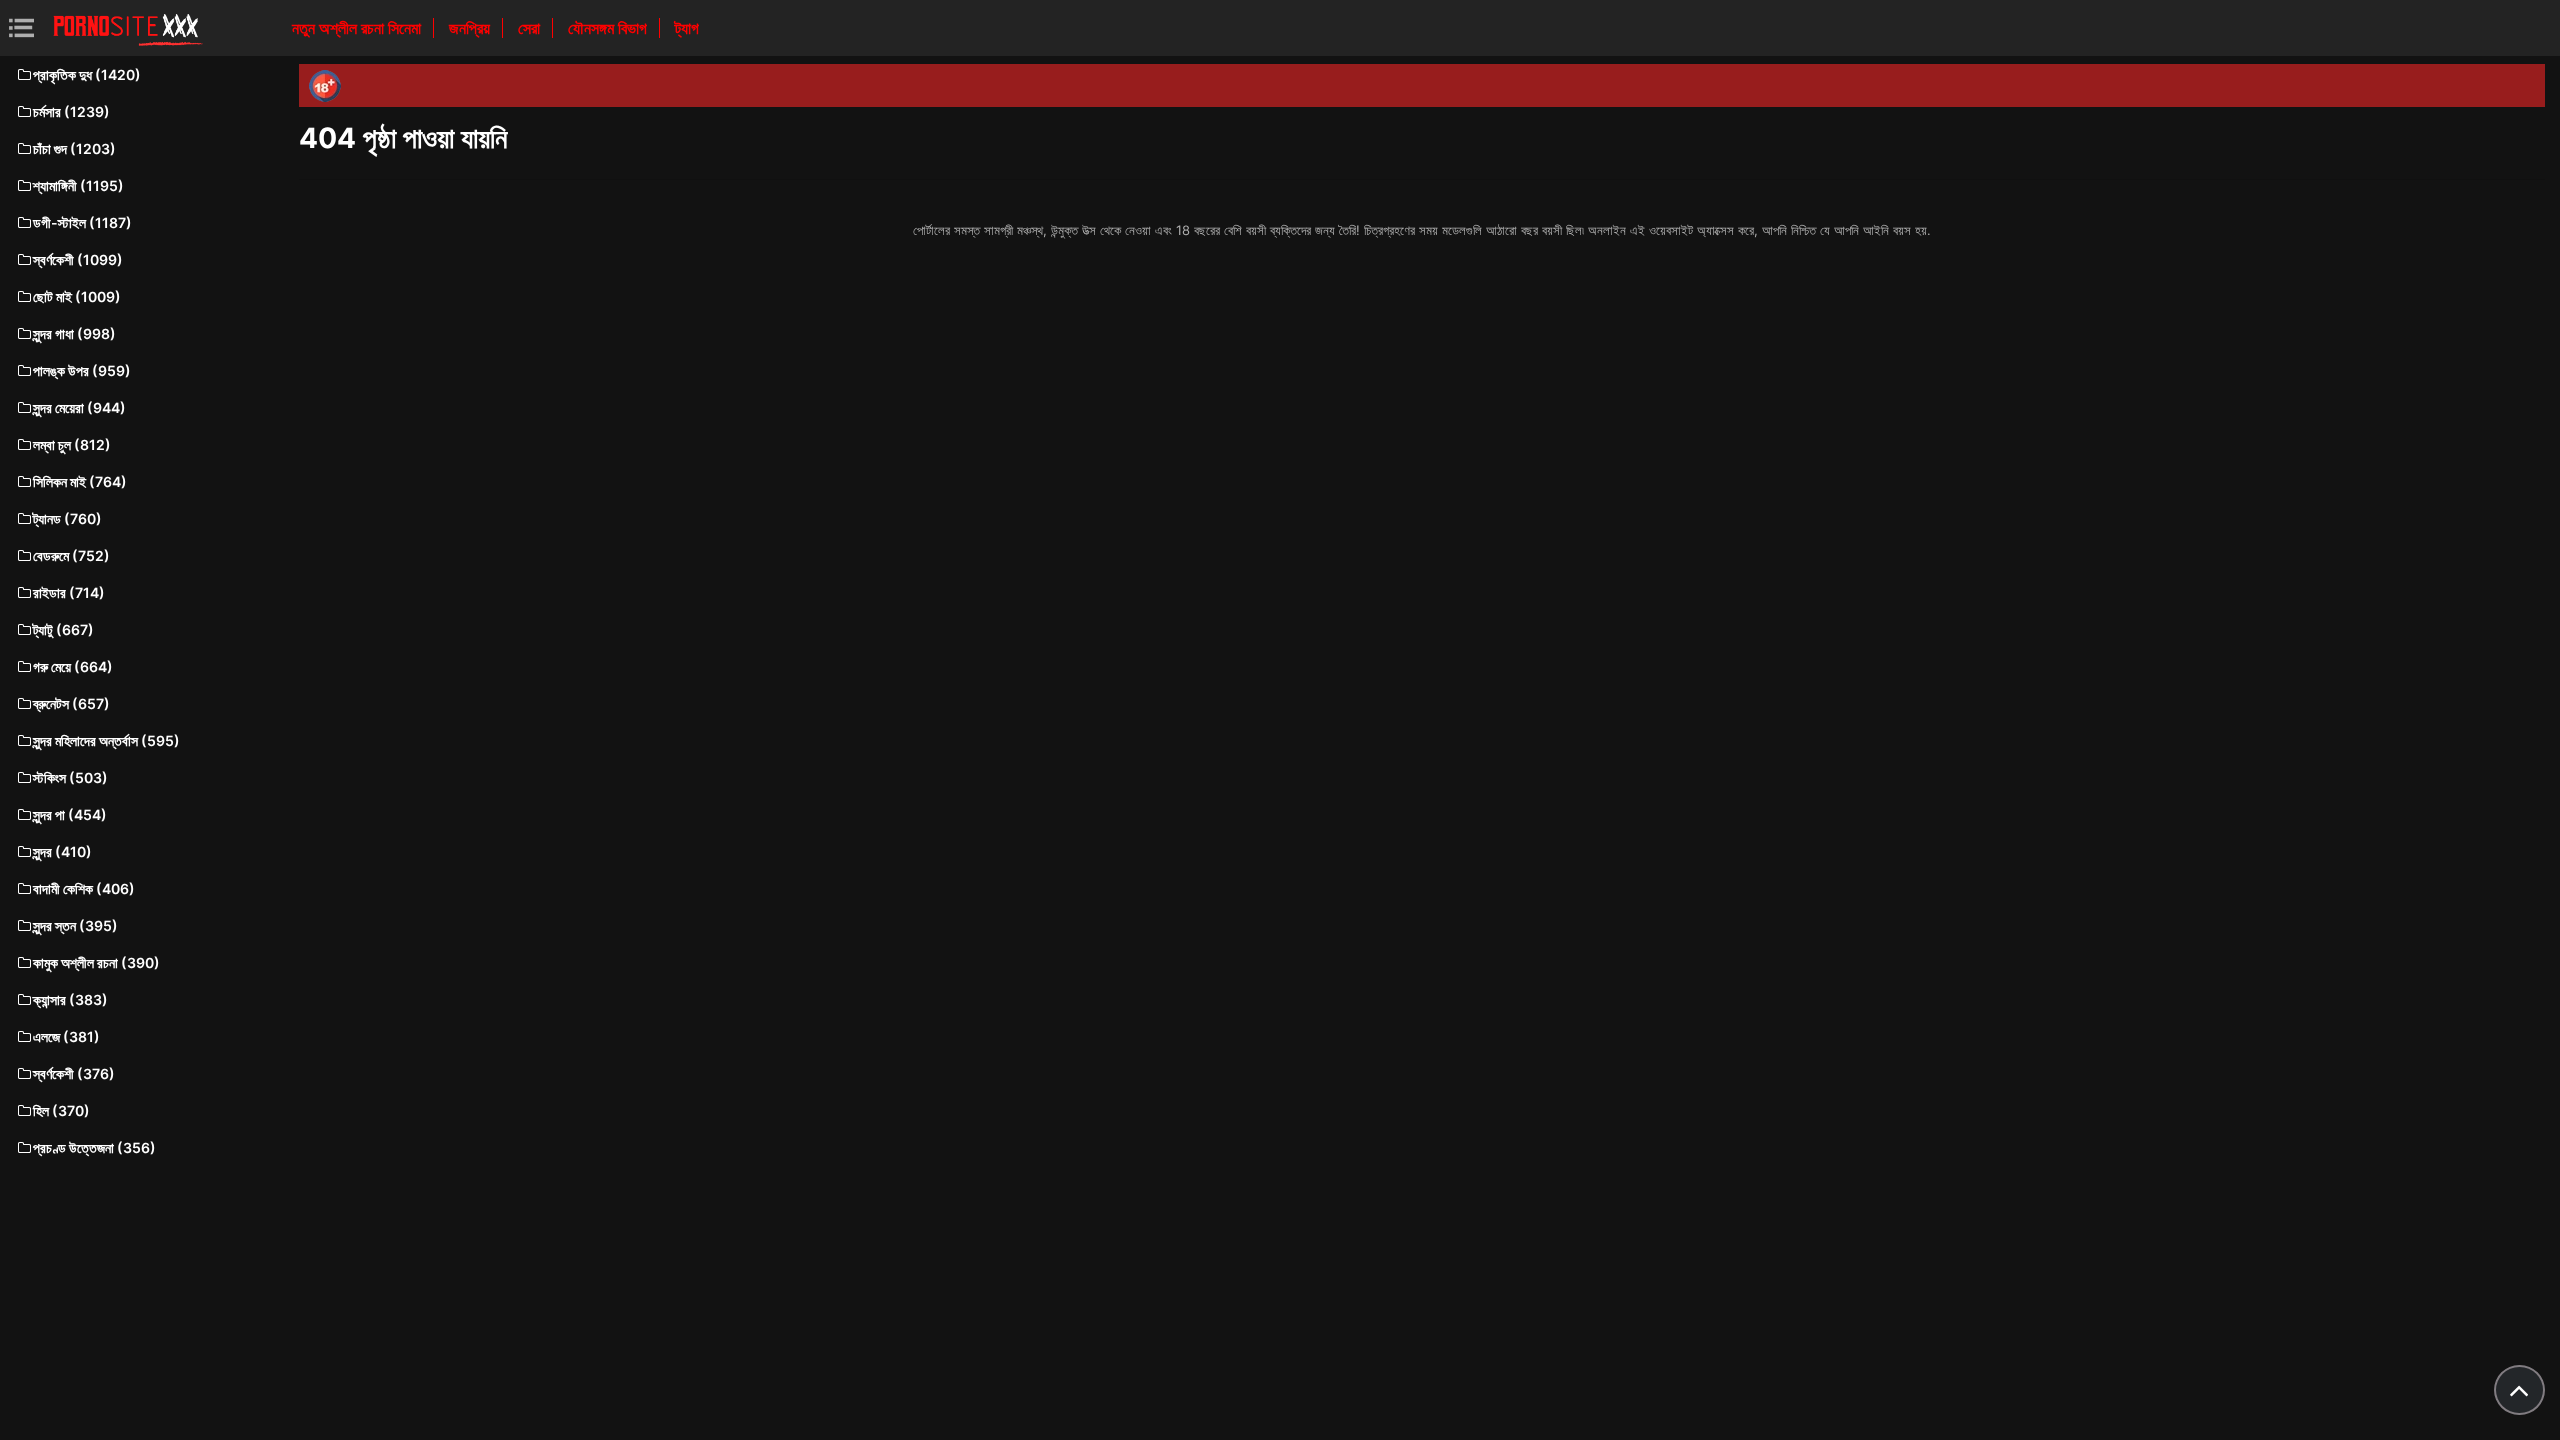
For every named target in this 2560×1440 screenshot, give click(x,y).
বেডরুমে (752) (71, 555)
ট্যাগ (687, 28)
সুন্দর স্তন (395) (75, 925)
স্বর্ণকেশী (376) (74, 1073)
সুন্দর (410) (62, 851)
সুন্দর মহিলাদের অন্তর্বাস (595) (106, 740)
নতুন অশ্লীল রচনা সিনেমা (358, 28)
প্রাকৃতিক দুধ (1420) (87, 74)
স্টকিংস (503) (70, 777)
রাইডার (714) (69, 592)
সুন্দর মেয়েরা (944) (79, 407)
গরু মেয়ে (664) (73, 666)
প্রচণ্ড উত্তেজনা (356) (94, 1147)
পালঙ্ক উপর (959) (82, 370)
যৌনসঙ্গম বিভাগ (609, 28)
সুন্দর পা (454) (70, 814)
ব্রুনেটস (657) (71, 703)
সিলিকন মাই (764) (80, 481)
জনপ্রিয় (471, 28)
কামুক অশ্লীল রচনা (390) (96, 962)
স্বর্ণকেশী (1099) (78, 259)
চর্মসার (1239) (71, 111)
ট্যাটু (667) (63, 629)
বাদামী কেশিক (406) (84, 888)
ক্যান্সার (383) (70, 999)
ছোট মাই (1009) (77, 296)
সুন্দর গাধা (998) (74, 333)
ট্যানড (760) (67, 518)
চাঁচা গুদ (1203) (74, 148)
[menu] (21, 27)
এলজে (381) (66, 1036)
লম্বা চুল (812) (72, 444)
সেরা (531, 28)
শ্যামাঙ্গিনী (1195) (78, 185)
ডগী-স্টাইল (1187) (82, 222)
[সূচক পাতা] (128, 28)
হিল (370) (61, 1110)
